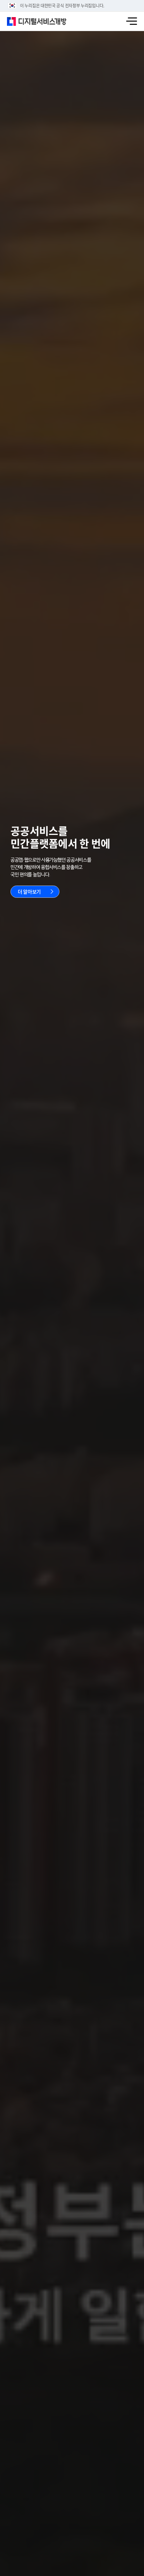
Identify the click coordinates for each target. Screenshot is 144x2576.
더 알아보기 (29, 891)
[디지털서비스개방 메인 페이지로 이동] (37, 21)
